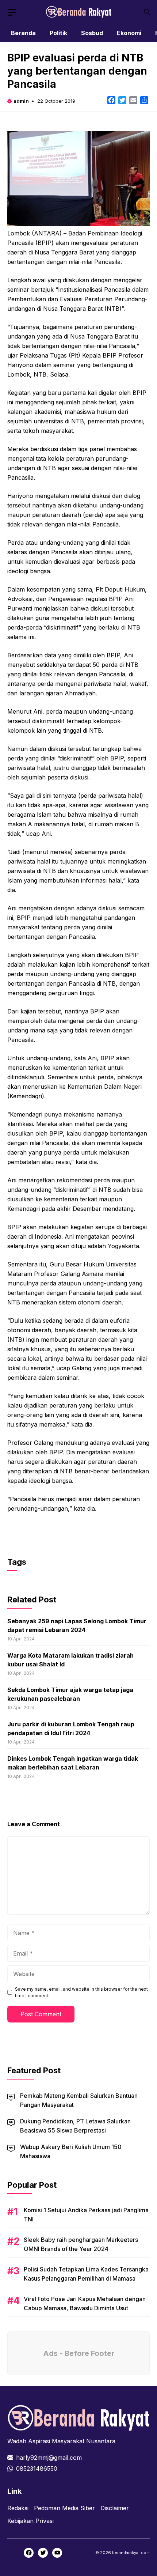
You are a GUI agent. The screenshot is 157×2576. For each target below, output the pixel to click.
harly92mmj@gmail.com (49, 2458)
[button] (147, 12)
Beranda (23, 33)
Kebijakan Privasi (30, 2521)
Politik (58, 33)
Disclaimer (115, 2508)
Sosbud (92, 33)
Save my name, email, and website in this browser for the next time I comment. (81, 1992)
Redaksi (18, 2508)
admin (21, 101)
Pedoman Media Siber (64, 2508)
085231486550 (37, 2469)
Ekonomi (129, 33)
